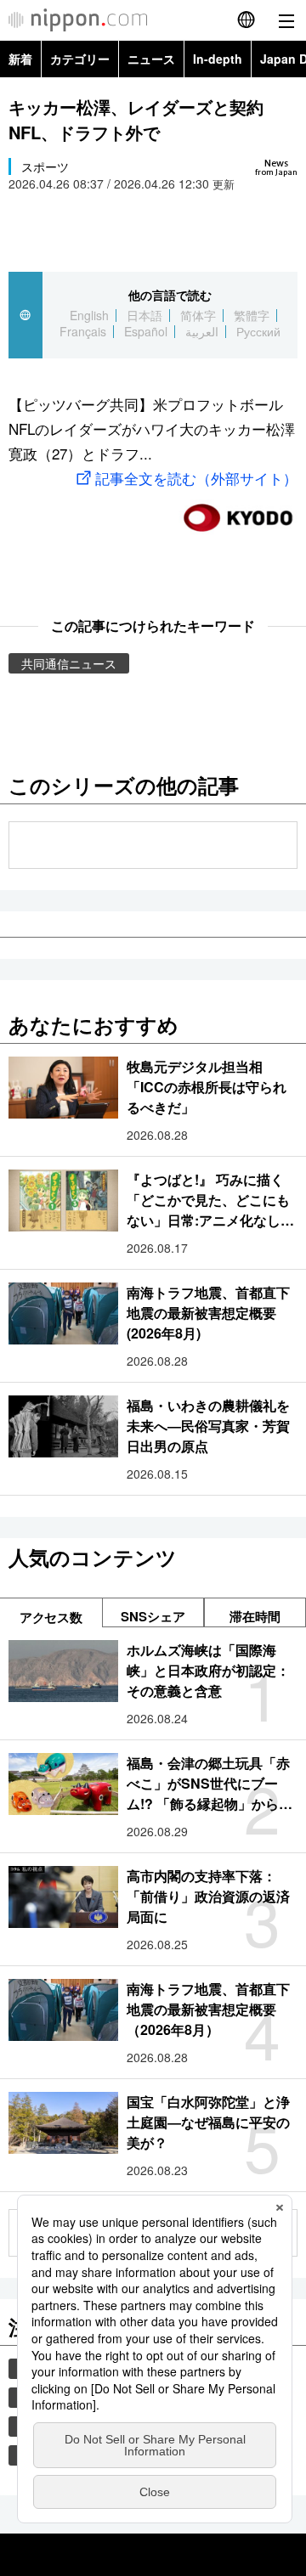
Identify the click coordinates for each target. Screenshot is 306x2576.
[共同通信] (238, 511)
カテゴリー (80, 59)
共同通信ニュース (69, 663)
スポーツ (45, 166)
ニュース (151, 59)
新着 (20, 59)
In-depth (218, 59)
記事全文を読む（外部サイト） (196, 478)
